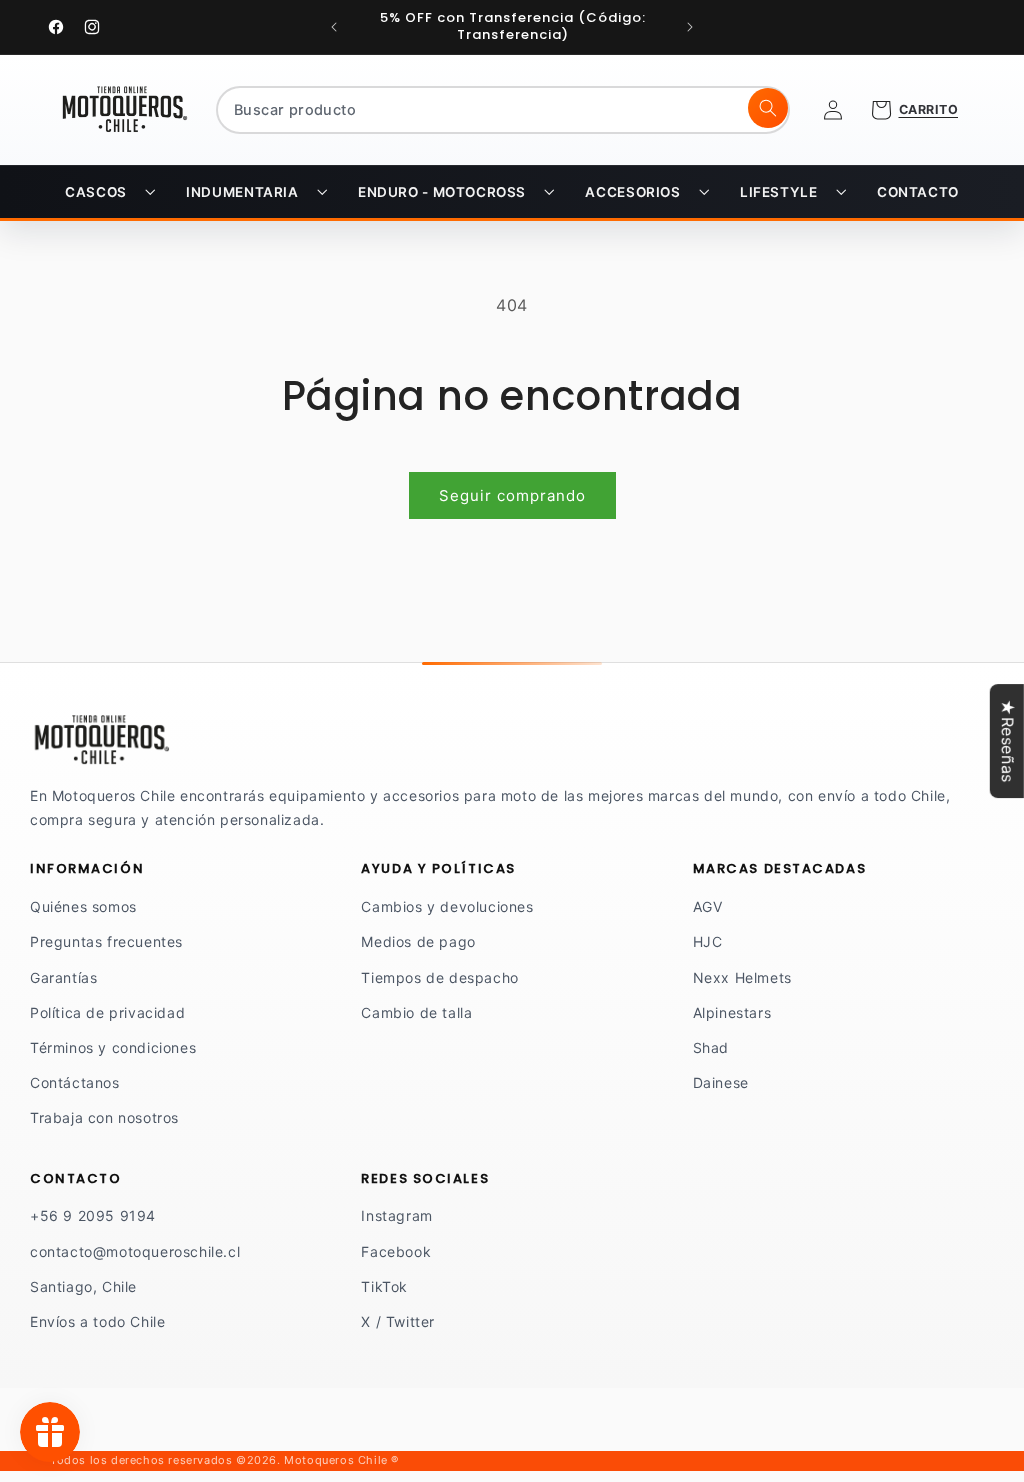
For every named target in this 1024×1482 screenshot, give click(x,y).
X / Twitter (398, 1321)
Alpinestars (732, 1012)
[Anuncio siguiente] (690, 27)
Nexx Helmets (742, 977)
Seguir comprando (512, 495)
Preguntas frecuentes (106, 941)
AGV (708, 906)
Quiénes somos (83, 906)
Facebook (396, 1251)
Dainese (721, 1082)
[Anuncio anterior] (334, 27)
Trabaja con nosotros (104, 1117)
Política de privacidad (107, 1012)
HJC (708, 941)
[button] (110, 192)
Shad (711, 1047)
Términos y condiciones (113, 1047)
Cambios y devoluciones (447, 906)
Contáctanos (75, 1082)
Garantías (63, 977)
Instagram (396, 1215)
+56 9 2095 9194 (93, 1215)
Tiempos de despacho (439, 977)
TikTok (384, 1286)
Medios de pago (418, 941)
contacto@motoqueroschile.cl (135, 1251)
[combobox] (503, 110)
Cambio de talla (416, 1012)
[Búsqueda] (768, 108)
